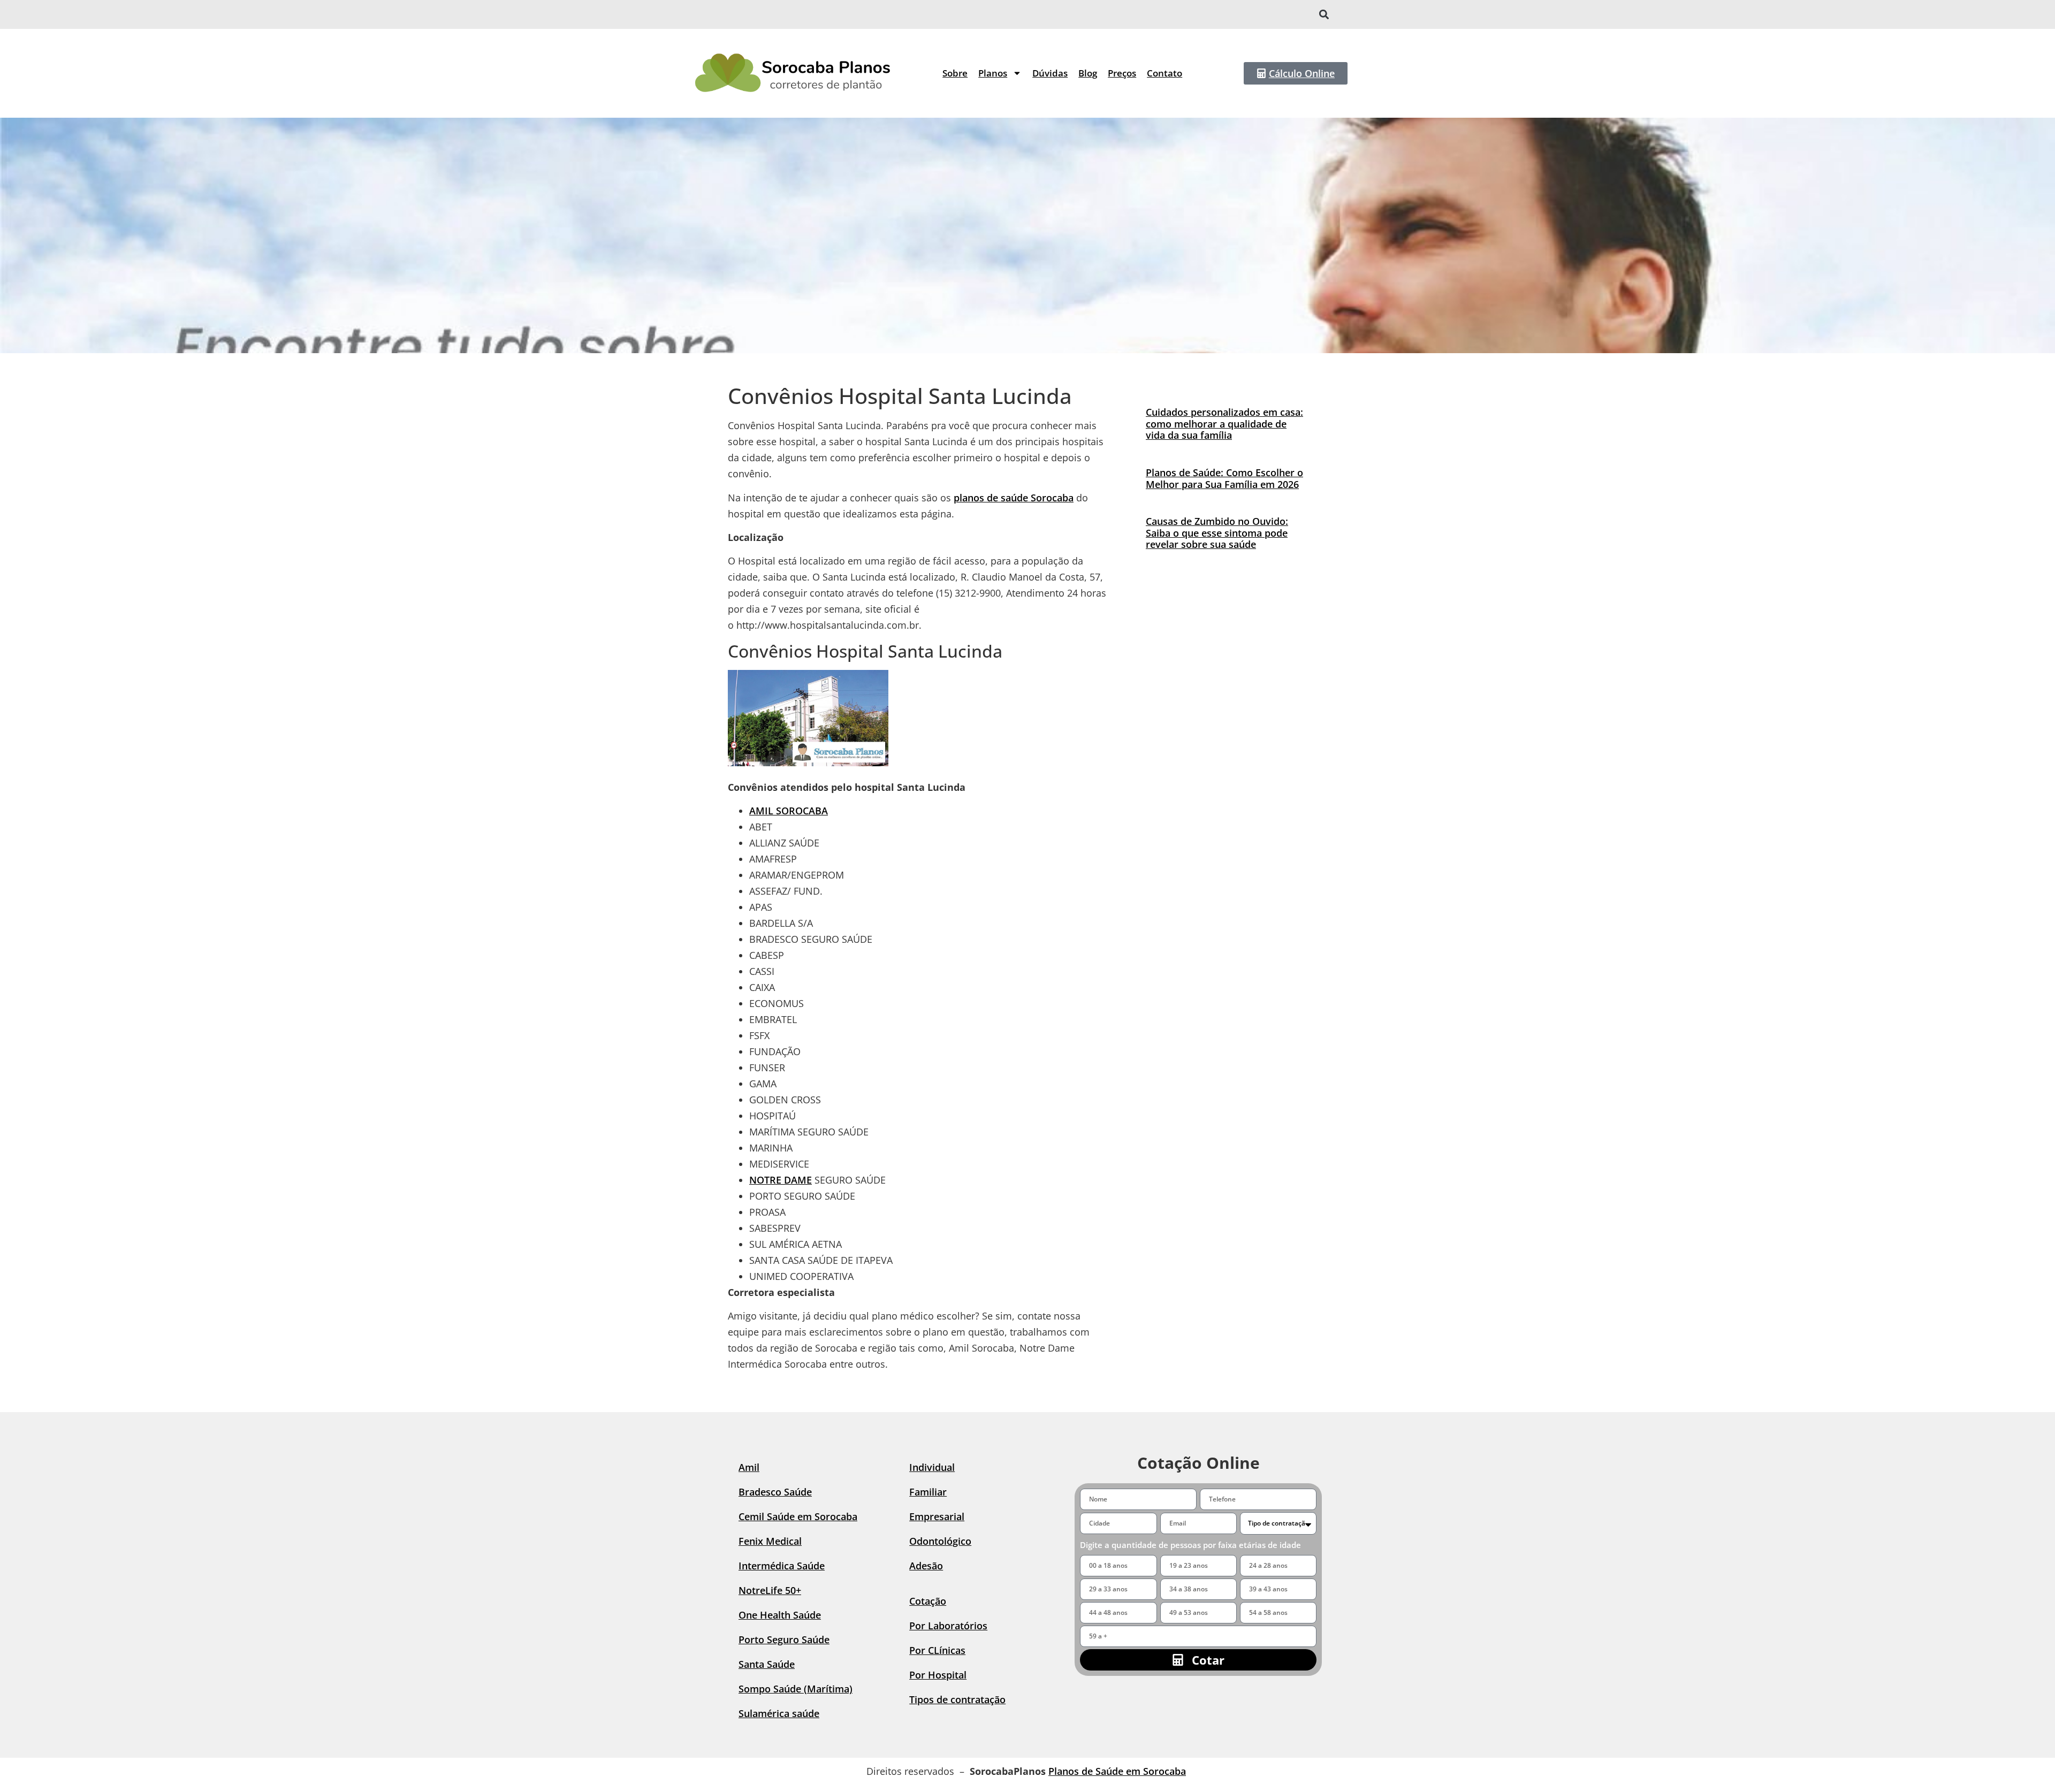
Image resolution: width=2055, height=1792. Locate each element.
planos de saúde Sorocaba (1014, 498)
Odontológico (940, 1541)
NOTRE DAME (781, 1180)
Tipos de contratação (957, 1699)
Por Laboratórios (948, 1626)
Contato (1164, 73)
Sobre (955, 73)
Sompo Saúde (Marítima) (796, 1689)
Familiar (928, 1492)
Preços (1122, 73)
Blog (1088, 73)
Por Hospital (938, 1675)
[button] (1324, 15)
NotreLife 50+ (770, 1590)
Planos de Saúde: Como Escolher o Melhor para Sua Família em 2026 (1224, 478)
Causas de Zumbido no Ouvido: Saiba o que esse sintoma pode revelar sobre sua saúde (1217, 533)
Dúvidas (1050, 73)
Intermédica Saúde (782, 1566)
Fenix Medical (770, 1541)
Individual (932, 1467)
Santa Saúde (767, 1664)
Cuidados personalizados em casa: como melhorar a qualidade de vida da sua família (1224, 424)
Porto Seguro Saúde (784, 1640)
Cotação (928, 1601)
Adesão (926, 1566)
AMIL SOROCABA (789, 811)
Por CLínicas (937, 1650)
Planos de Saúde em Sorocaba (1117, 1771)
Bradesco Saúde (775, 1492)
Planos (993, 73)
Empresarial (937, 1516)
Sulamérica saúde (779, 1713)
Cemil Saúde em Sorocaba (798, 1516)
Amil (749, 1467)
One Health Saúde (780, 1615)
